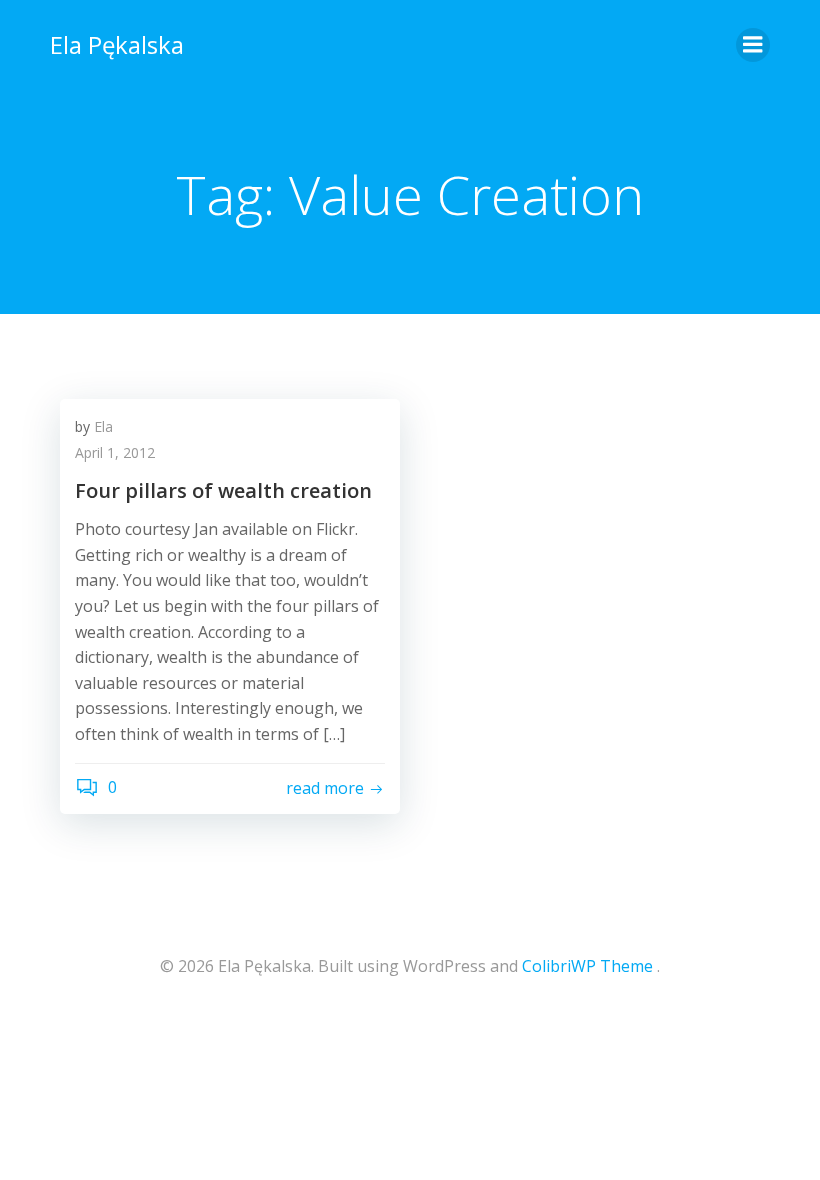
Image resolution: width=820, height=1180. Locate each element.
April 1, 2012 (115, 452)
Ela (103, 426)
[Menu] (753, 45)
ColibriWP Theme (587, 966)
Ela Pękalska (117, 44)
